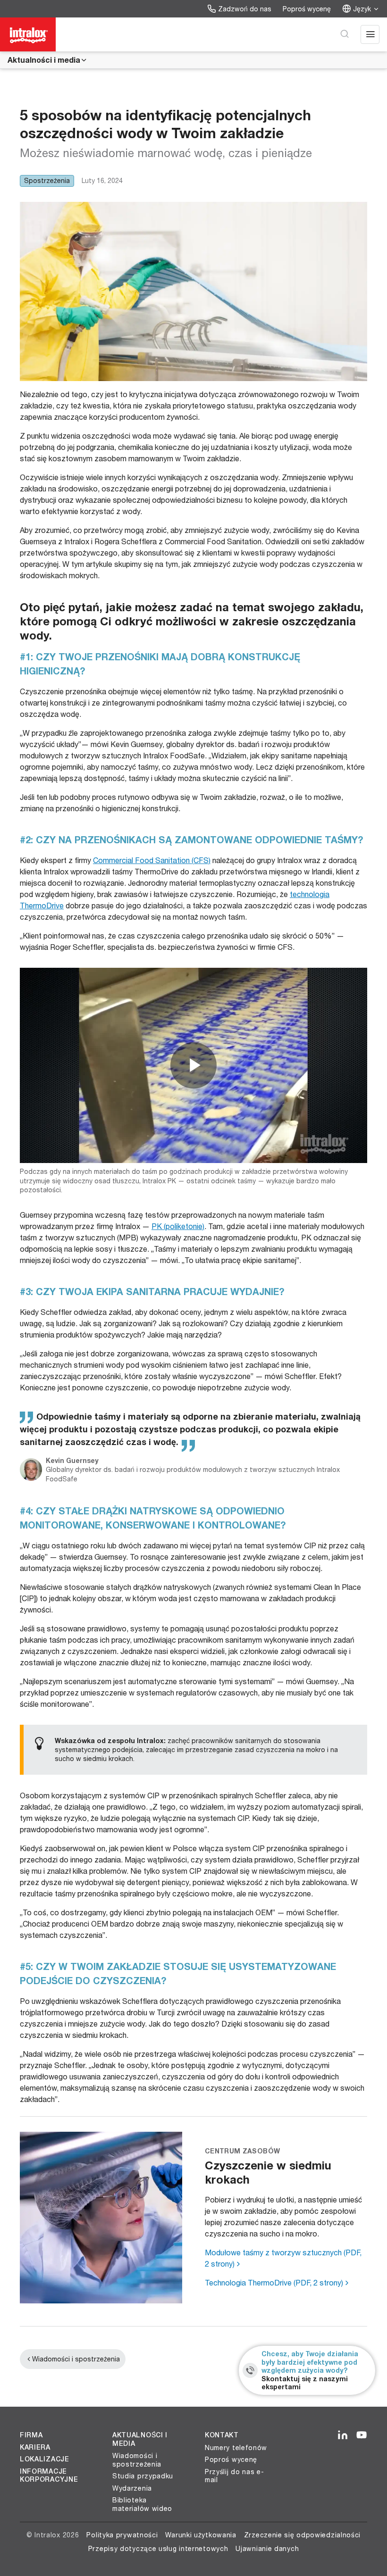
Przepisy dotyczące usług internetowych (158, 2548)
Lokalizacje (45, 2459)
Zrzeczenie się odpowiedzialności (302, 2535)
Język (362, 9)
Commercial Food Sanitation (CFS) (152, 860)
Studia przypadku (143, 2476)
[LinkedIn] (343, 2435)
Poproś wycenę (307, 9)
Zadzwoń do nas (245, 9)
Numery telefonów (236, 2447)
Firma (31, 2435)
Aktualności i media (44, 60)
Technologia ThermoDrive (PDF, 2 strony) (274, 2282)
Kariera (35, 2447)
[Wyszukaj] (345, 34)
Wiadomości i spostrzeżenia (76, 2359)
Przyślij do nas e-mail (235, 2476)
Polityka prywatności (122, 2535)
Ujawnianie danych (267, 2548)
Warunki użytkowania (201, 2535)
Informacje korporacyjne (49, 2476)
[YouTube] (362, 2435)
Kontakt (222, 2435)
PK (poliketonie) (178, 1226)
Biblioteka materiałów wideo (142, 2504)
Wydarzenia (132, 2488)
